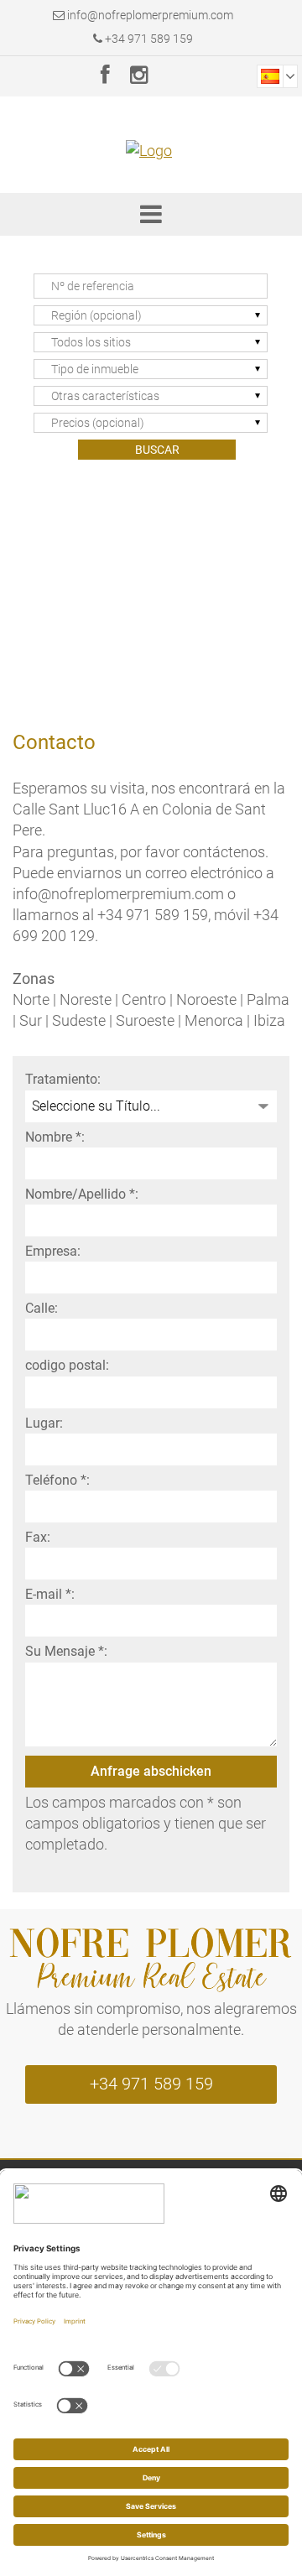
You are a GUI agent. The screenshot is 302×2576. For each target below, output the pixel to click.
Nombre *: (55, 1137)
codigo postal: (67, 1365)
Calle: (42, 1308)
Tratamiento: (63, 1079)
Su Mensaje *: (66, 1651)
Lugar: (44, 1423)
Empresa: (53, 1251)
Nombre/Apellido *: (82, 1194)
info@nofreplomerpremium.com (150, 15)
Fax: (38, 1537)
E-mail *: (50, 1594)
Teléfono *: (57, 1480)
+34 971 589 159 (148, 39)
